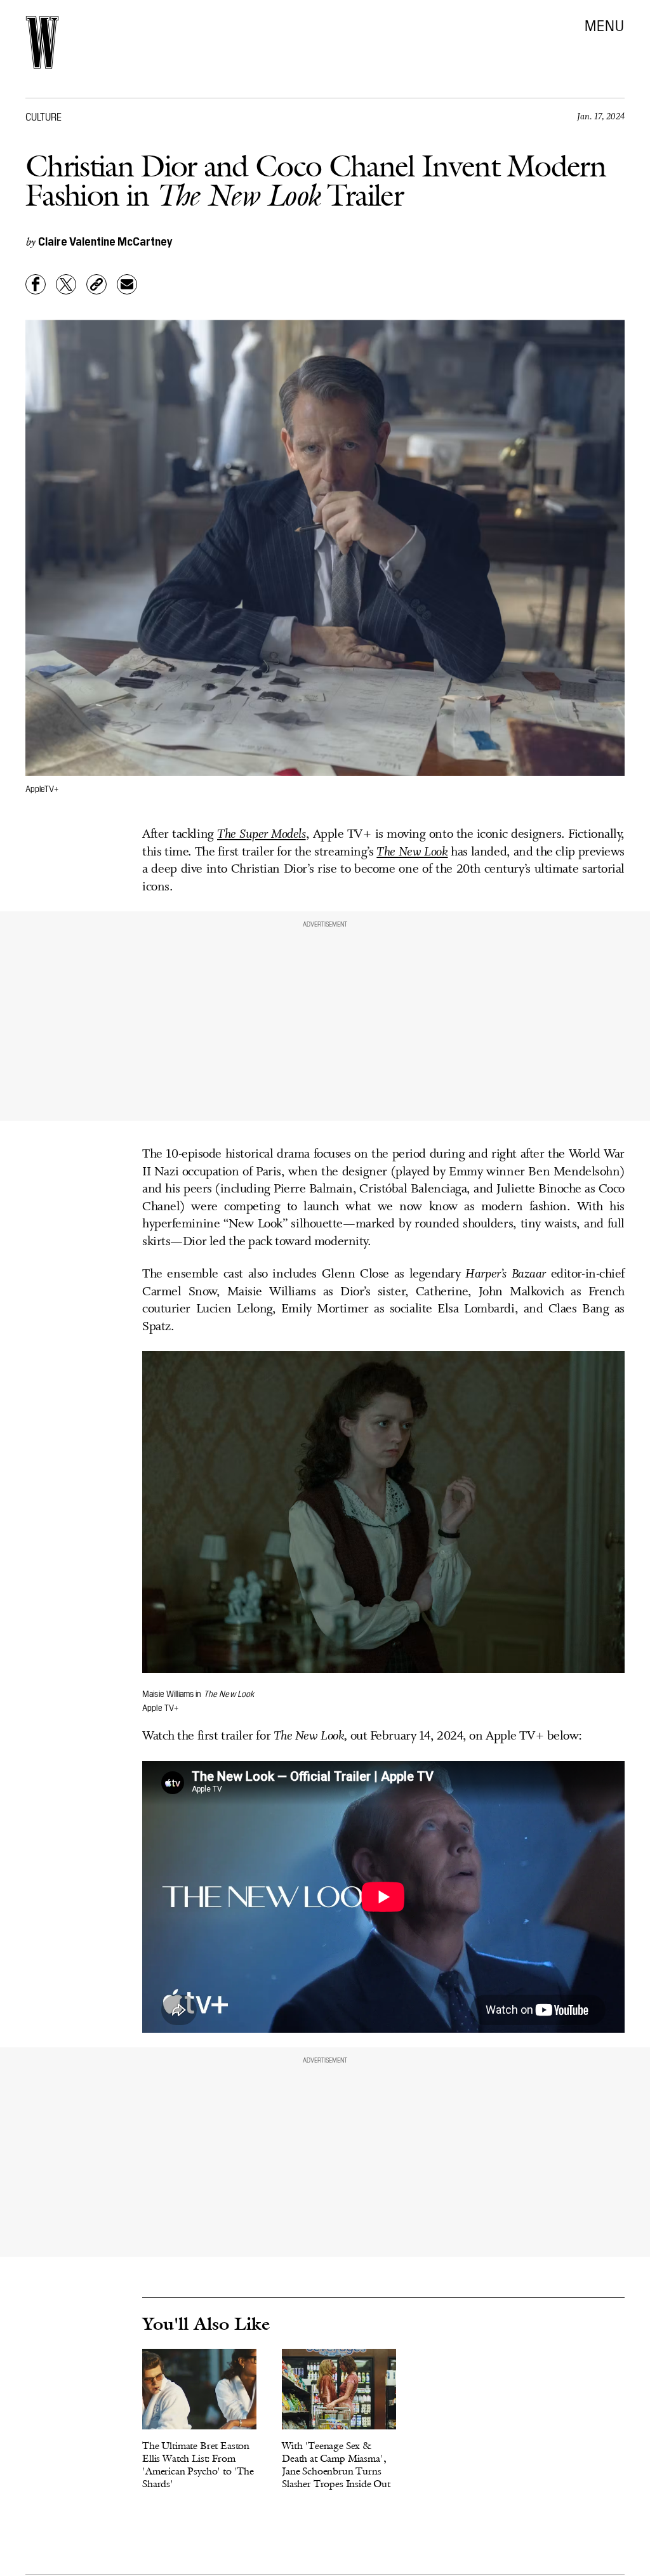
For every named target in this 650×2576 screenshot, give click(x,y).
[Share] (36, 284)
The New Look (412, 852)
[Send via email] (127, 284)
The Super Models (262, 835)
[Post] (66, 284)
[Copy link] (96, 284)
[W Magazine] (42, 43)
